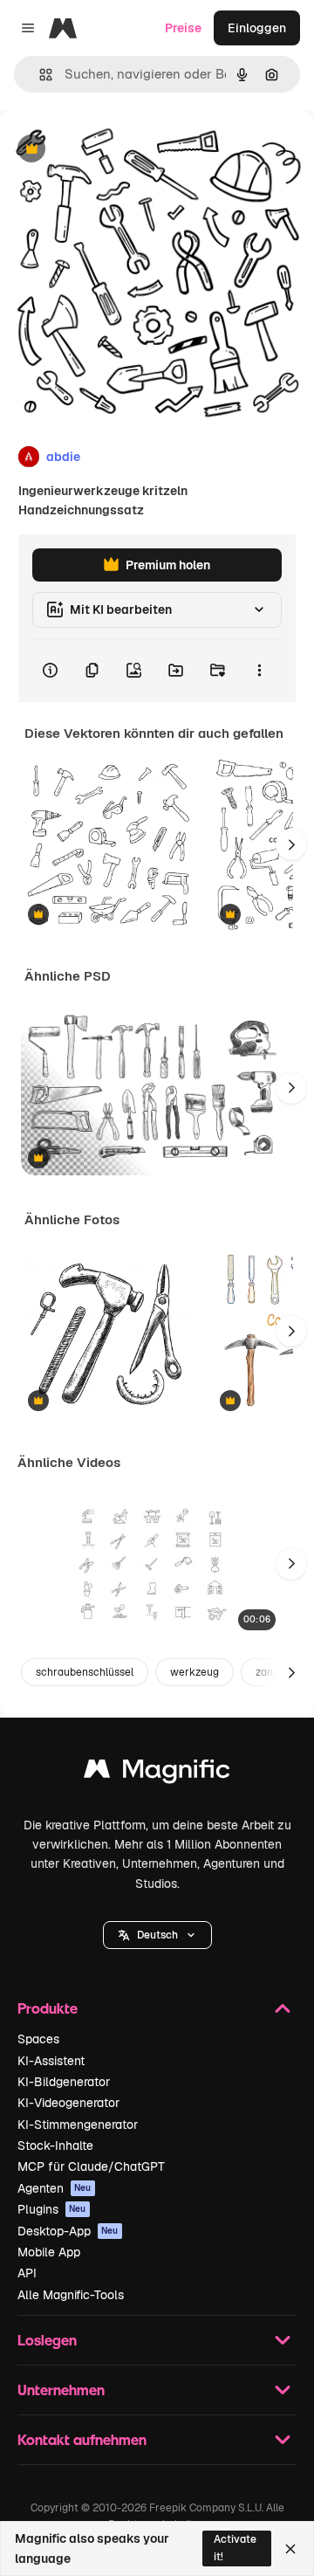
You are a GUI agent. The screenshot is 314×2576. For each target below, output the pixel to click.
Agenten (55, 2188)
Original (112, 150)
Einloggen (257, 28)
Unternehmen (61, 2390)
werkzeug (195, 1672)
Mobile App (49, 2252)
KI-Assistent (51, 2061)
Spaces (38, 2039)
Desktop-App (68, 2231)
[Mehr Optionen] (259, 671)
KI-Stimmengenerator (78, 2125)
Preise (183, 28)
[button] (157, 1935)
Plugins (52, 2209)
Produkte (48, 2008)
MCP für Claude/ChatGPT (91, 2166)
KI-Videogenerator (68, 2103)
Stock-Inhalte (55, 2146)
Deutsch (157, 1935)
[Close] (290, 2549)
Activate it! (235, 2548)
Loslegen (47, 2340)
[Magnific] (157, 1773)
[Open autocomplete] (39, 75)
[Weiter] (291, 844)
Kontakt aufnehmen (82, 2439)
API (27, 2273)
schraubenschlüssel (85, 1672)
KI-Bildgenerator (64, 2082)
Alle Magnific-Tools (71, 2295)
